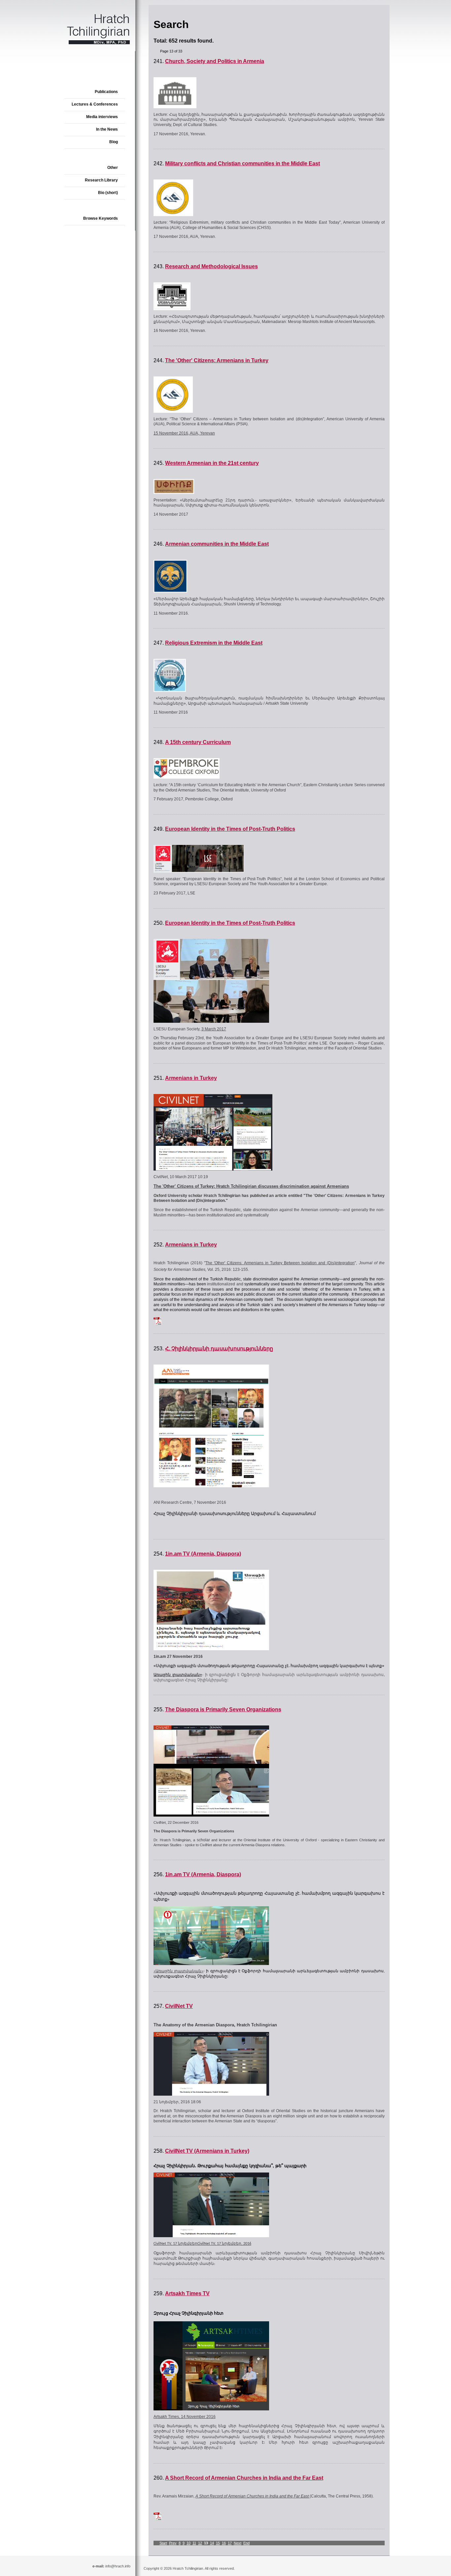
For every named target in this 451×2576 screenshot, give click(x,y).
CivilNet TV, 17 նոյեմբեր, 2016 (224, 2244)
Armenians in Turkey (191, 1078)
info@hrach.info (118, 2566)
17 (230, 2543)
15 (218, 2543)
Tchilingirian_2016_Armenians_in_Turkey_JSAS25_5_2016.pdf (158, 1321)
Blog (114, 142)
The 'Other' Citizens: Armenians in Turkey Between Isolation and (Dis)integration (280, 1263)
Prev (173, 2543)
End (246, 2543)
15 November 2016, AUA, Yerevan (184, 433)
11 (194, 2543)
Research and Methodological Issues (211, 266)
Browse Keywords (101, 218)
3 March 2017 (214, 1029)
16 (224, 2543)
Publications (106, 92)
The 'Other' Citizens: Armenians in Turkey (217, 360)
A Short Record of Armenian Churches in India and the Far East (244, 2478)
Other (113, 168)
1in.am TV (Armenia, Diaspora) (203, 1554)
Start (163, 2543)
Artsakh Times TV (187, 2293)
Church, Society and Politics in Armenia (215, 61)
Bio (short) (108, 193)
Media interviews (102, 117)
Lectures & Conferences (95, 104)
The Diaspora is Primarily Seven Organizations (223, 1709)
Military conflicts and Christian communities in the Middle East (243, 163)
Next (238, 2543)
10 (189, 2543)
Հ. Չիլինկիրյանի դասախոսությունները (219, 1349)
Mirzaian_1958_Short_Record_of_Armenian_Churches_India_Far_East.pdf (158, 2516)
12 (200, 2543)
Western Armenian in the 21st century (212, 463)
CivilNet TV (179, 2006)
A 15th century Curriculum (198, 742)
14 (212, 2543)
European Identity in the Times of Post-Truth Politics (230, 829)
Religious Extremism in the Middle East (214, 643)
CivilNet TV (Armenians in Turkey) (207, 2151)
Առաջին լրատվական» (178, 1675)
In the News (107, 129)
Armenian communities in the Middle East (217, 544)
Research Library (101, 180)
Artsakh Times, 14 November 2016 (185, 2417)
